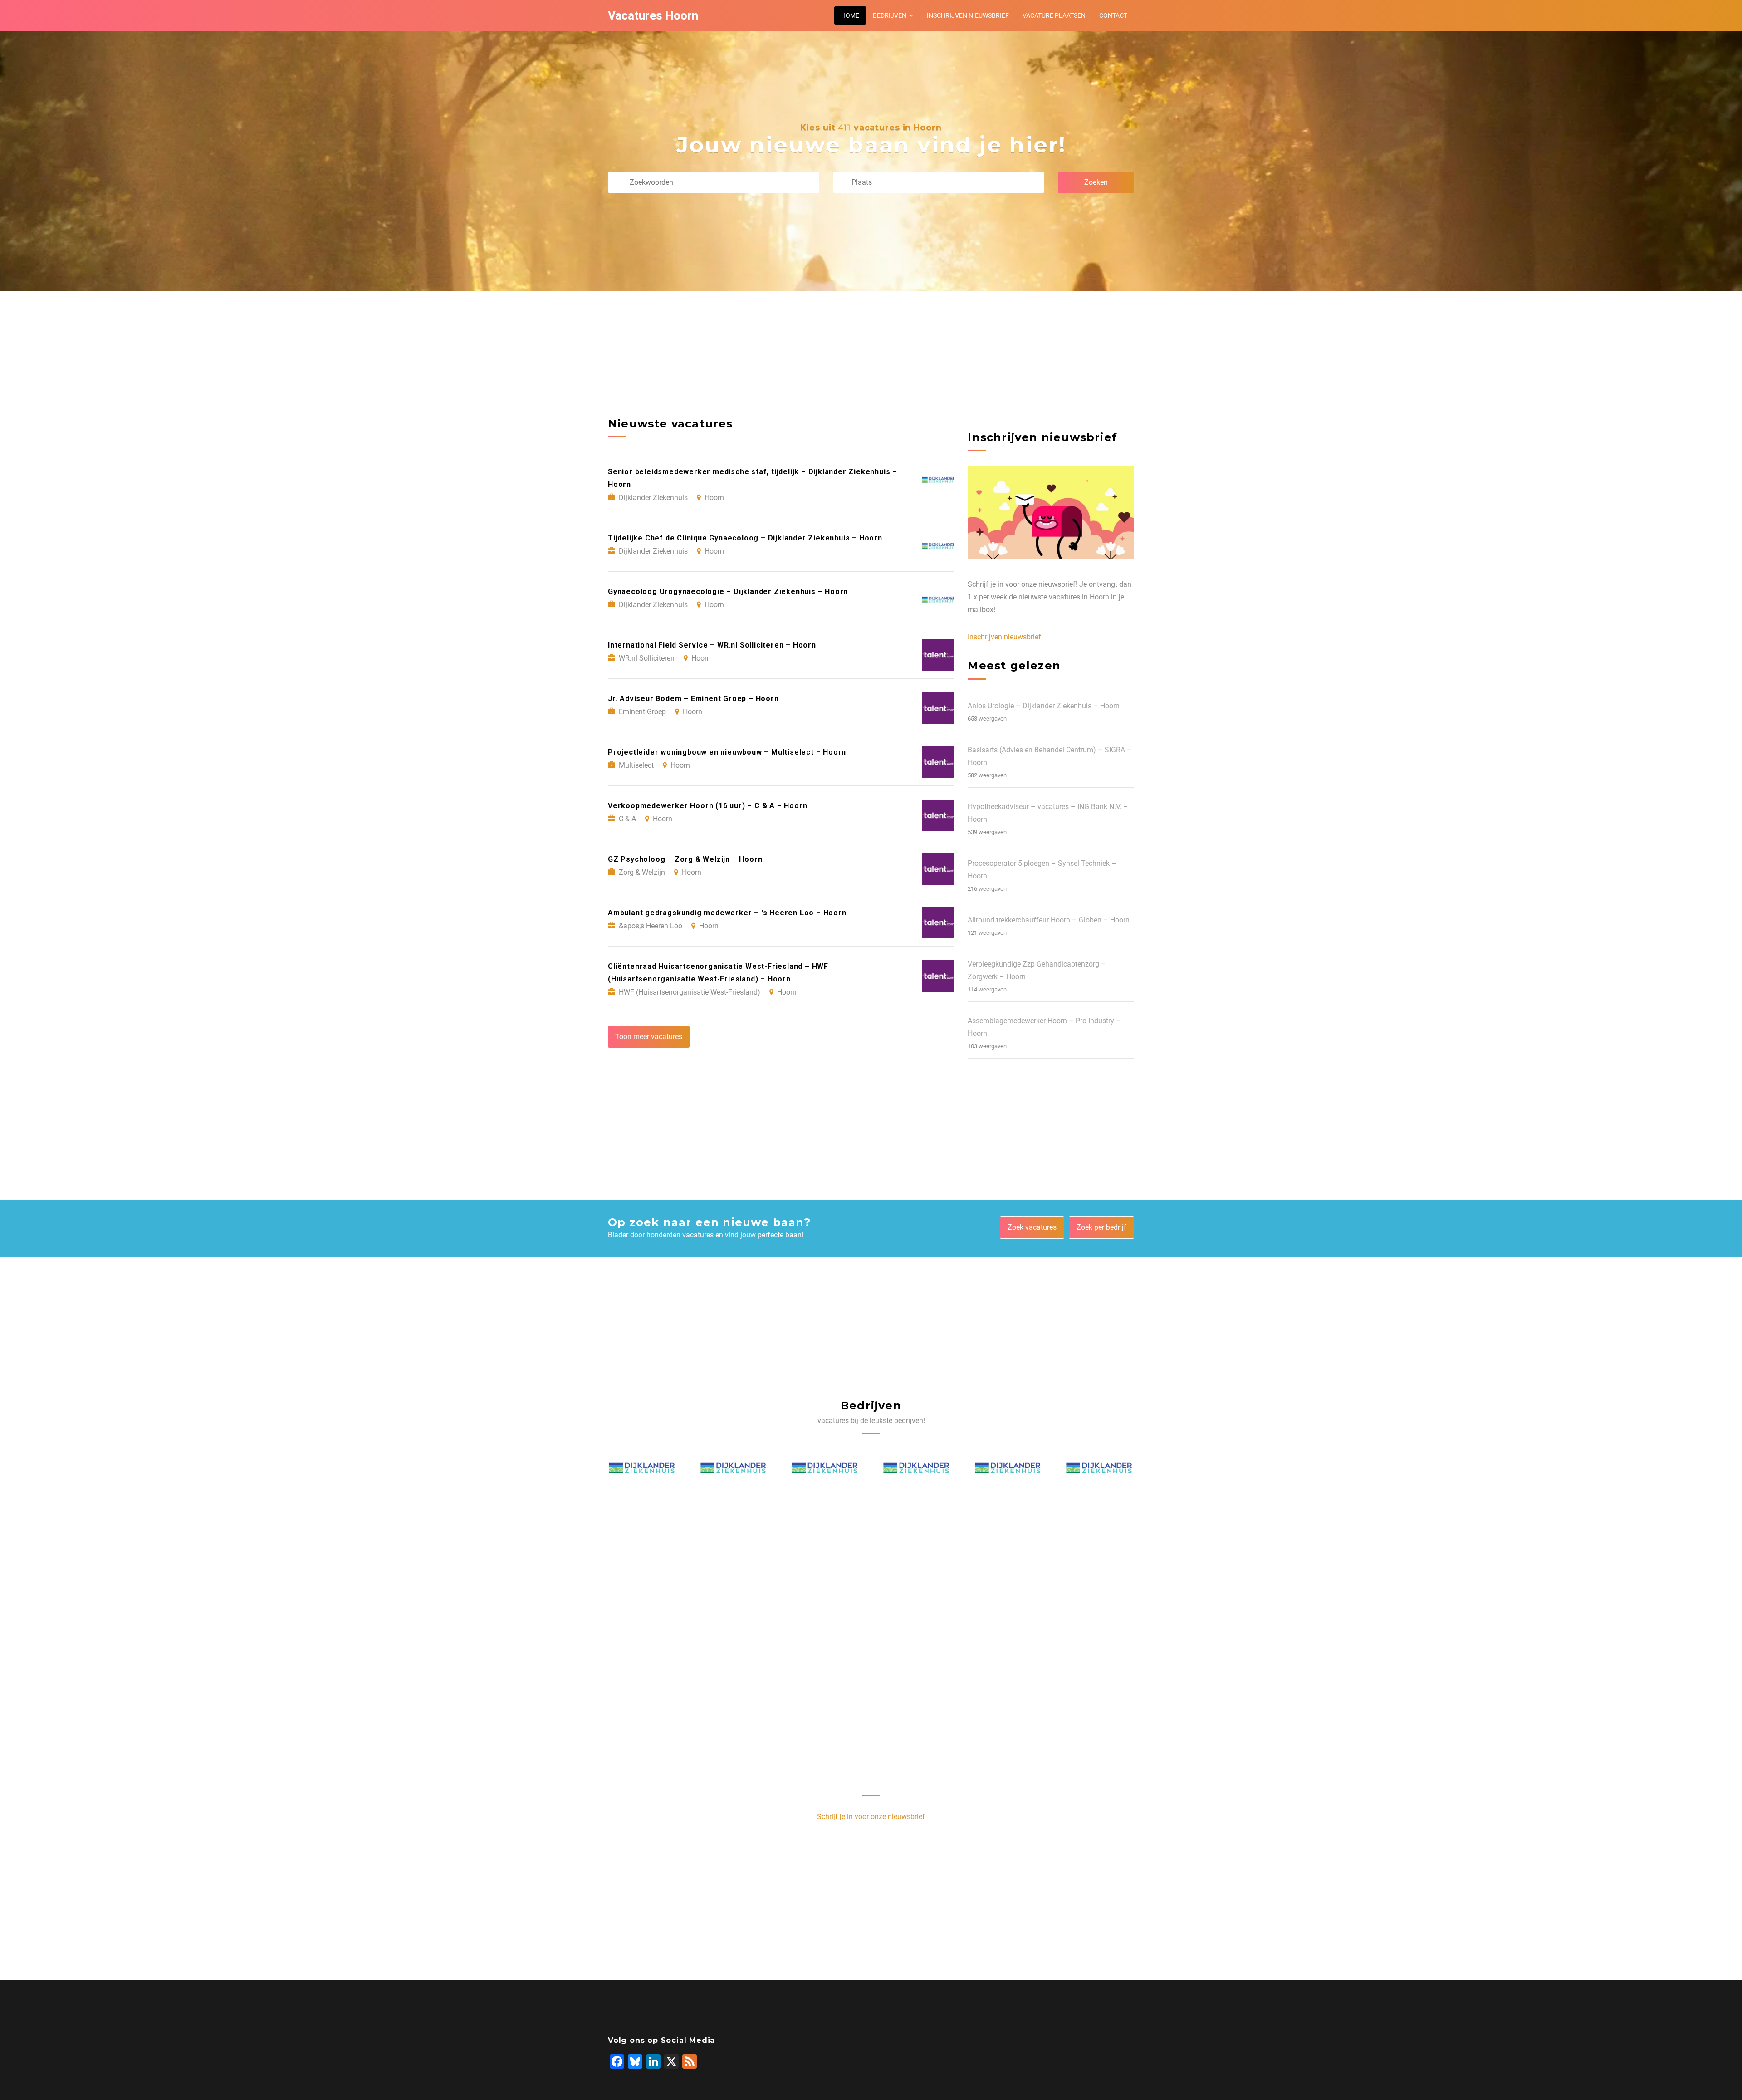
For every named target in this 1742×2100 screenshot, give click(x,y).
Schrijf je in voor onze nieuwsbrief (871, 1817)
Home (850, 15)
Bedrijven (890, 15)
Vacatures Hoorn (653, 15)
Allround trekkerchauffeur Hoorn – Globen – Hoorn (1049, 920)
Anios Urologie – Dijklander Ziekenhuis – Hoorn (1044, 706)
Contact (1113, 15)
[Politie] (642, 1471)
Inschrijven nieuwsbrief (968, 15)
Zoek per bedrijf (1101, 1227)
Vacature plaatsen (1054, 15)
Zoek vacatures (1032, 1227)
